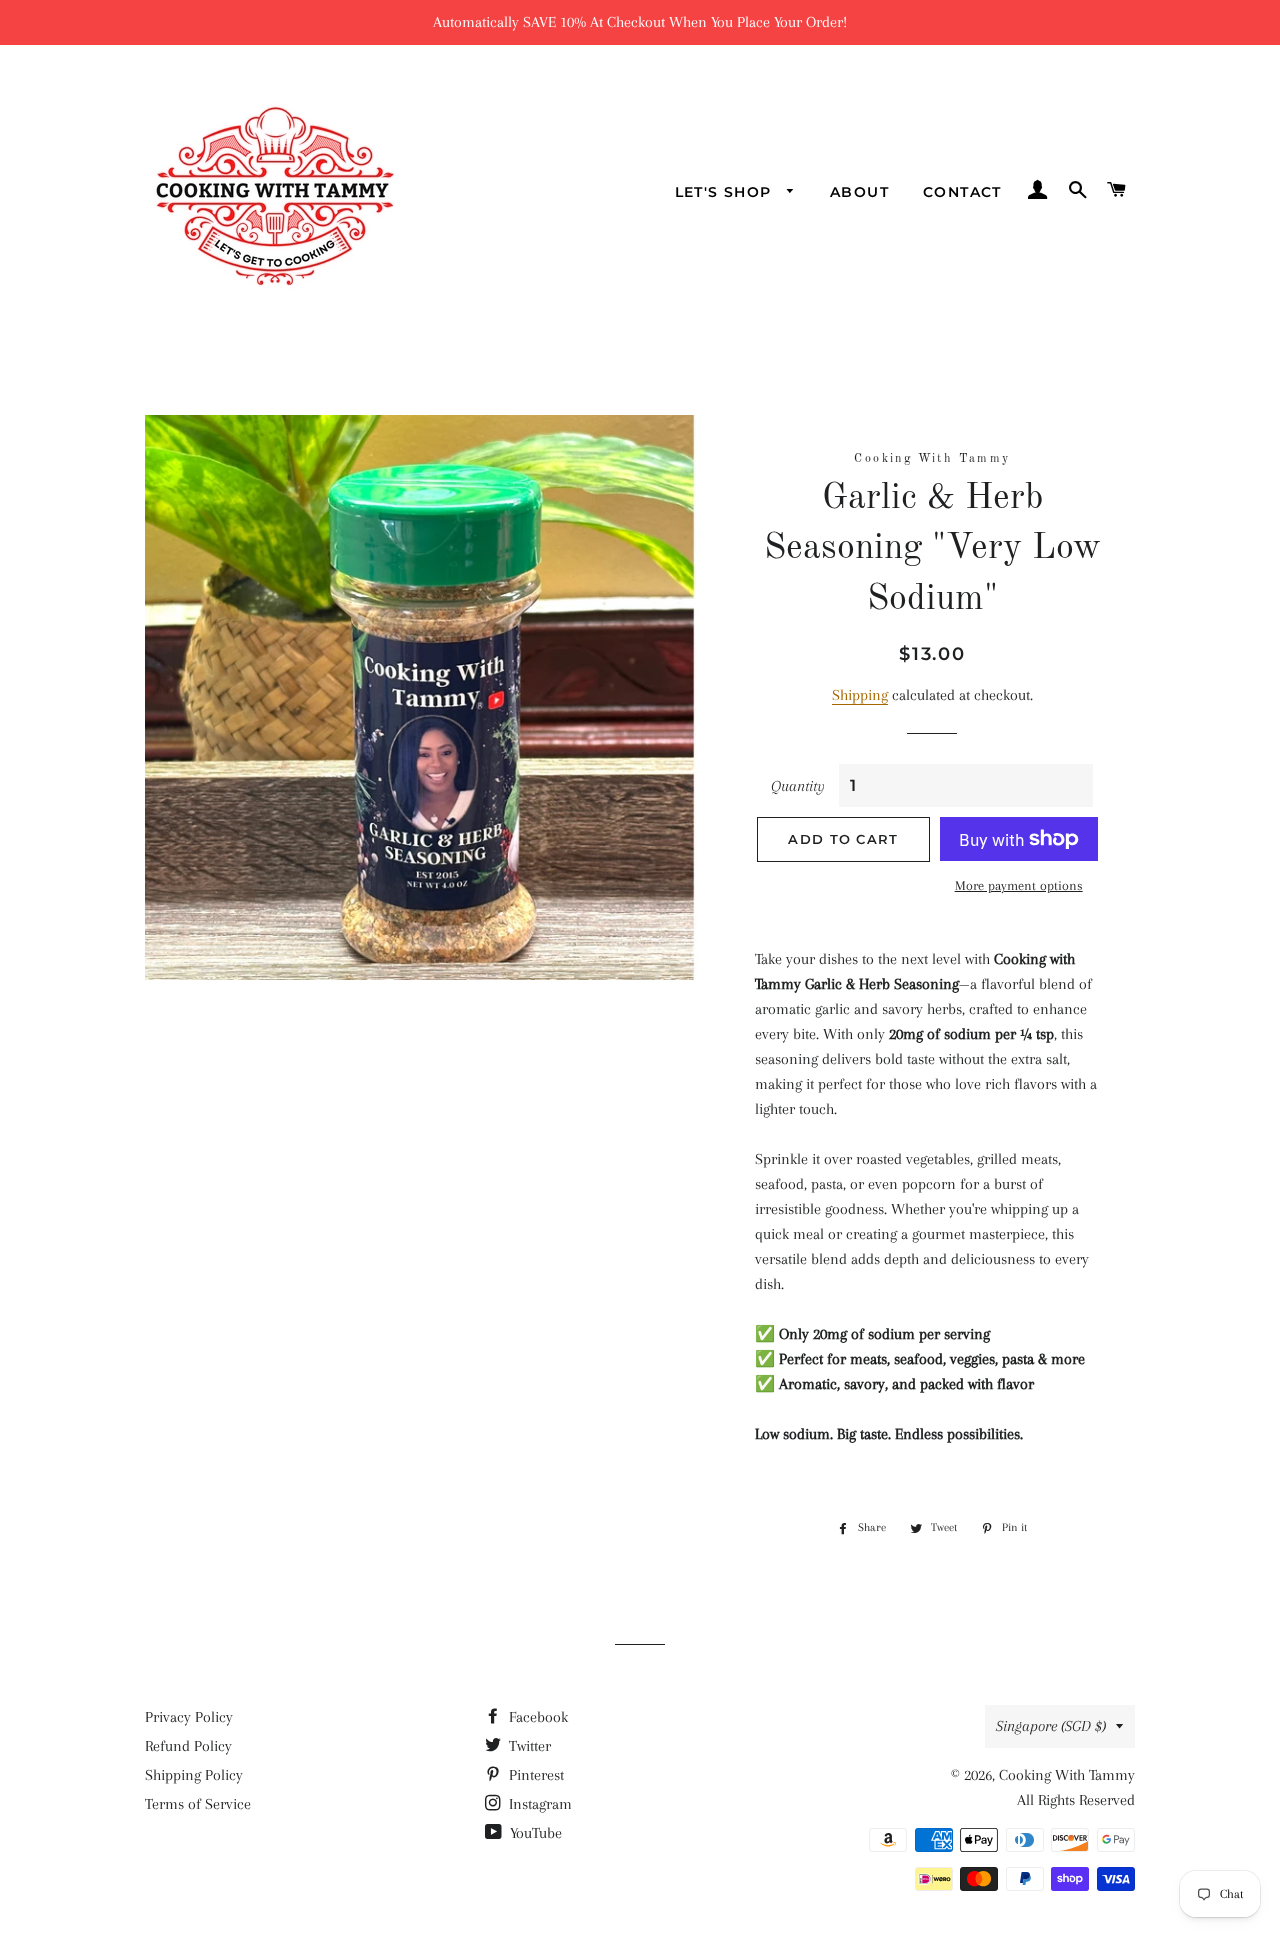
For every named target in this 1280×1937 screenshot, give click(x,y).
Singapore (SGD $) (1051, 1726)
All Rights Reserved (1076, 1800)
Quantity (798, 786)
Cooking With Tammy (1067, 1775)
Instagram (538, 1804)
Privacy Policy (189, 1717)
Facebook (536, 1717)
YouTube (534, 1833)
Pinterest (534, 1775)
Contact (962, 192)
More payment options (1019, 885)
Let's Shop (726, 192)
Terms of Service (198, 1804)
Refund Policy (188, 1746)
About (859, 192)
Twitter (528, 1746)
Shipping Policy (194, 1775)
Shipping (860, 695)
